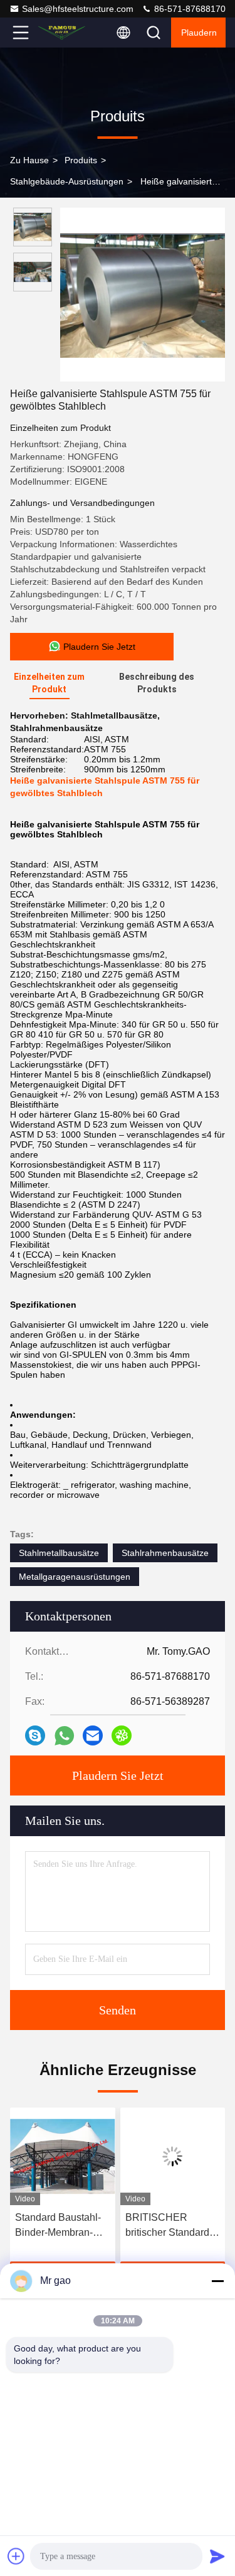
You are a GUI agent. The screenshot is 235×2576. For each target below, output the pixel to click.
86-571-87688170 (189, 9)
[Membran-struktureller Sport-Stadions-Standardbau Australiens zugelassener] (176, 2156)
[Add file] (16, 2556)
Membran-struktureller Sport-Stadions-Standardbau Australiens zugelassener (169, 2226)
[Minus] (217, 2281)
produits (81, 160)
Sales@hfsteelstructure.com (78, 9)
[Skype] (35, 1735)
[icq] (122, 1735)
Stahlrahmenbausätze (165, 1553)
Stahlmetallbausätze (59, 1553)
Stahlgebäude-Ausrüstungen (67, 181)
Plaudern (199, 33)
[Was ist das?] (64, 1736)
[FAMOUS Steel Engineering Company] (62, 33)
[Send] (217, 2556)
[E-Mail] (93, 1735)
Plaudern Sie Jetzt (118, 1775)
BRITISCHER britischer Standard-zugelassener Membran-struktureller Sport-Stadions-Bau (62, 2226)
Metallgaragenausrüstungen (75, 1577)
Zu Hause (29, 160)
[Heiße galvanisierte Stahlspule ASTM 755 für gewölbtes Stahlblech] (143, 295)
